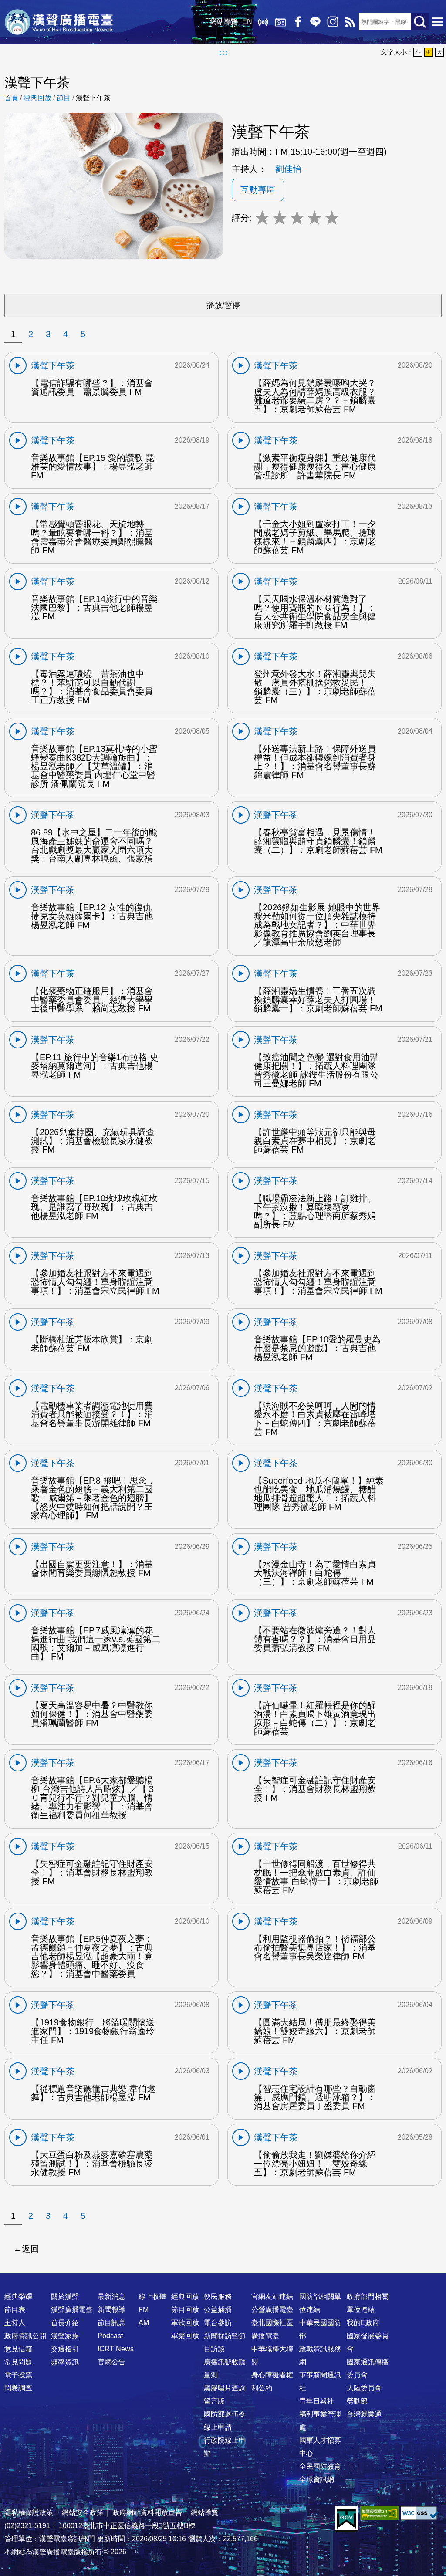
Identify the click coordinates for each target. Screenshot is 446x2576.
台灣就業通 (364, 2414)
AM (144, 2323)
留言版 (214, 2401)
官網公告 (111, 2362)
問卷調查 (18, 2388)
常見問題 (18, 2362)
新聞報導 (111, 2310)
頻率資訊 (65, 2362)
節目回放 (185, 2310)
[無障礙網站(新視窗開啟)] (379, 2513)
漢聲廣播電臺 (59, 22)
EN (247, 22)
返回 (30, 2249)
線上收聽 (263, 22)
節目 (64, 98)
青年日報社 (317, 2401)
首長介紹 (65, 2323)
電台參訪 (218, 2323)
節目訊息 (111, 2323)
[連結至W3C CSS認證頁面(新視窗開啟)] (420, 2513)
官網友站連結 (272, 2297)
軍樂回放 (185, 2336)
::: (223, 52)
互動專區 (258, 190)
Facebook (298, 22)
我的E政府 (363, 2323)
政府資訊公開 (25, 2336)
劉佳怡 (288, 169)
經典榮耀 (18, 2297)
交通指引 (65, 2349)
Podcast (110, 2336)
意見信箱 (18, 2349)
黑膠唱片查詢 (225, 2388)
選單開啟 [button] (437, 22)
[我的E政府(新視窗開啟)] (346, 2519)
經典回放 (280, 22)
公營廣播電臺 (272, 2310)
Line (315, 22)
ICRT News (116, 2349)
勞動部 (357, 2401)
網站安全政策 (83, 2513)
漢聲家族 (65, 2336)
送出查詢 (420, 22)
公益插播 (218, 2310)
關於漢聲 (65, 2297)
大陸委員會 (364, 2388)
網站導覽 (224, 22)
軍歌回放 (185, 2323)
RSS (350, 22)
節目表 (15, 2310)
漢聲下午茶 (93, 98)
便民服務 (218, 2297)
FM (144, 2310)
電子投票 (18, 2375)
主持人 (15, 2323)
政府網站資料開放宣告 (147, 2513)
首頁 (11, 98)
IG (333, 22)
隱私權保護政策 (29, 2513)
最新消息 (111, 2297)
